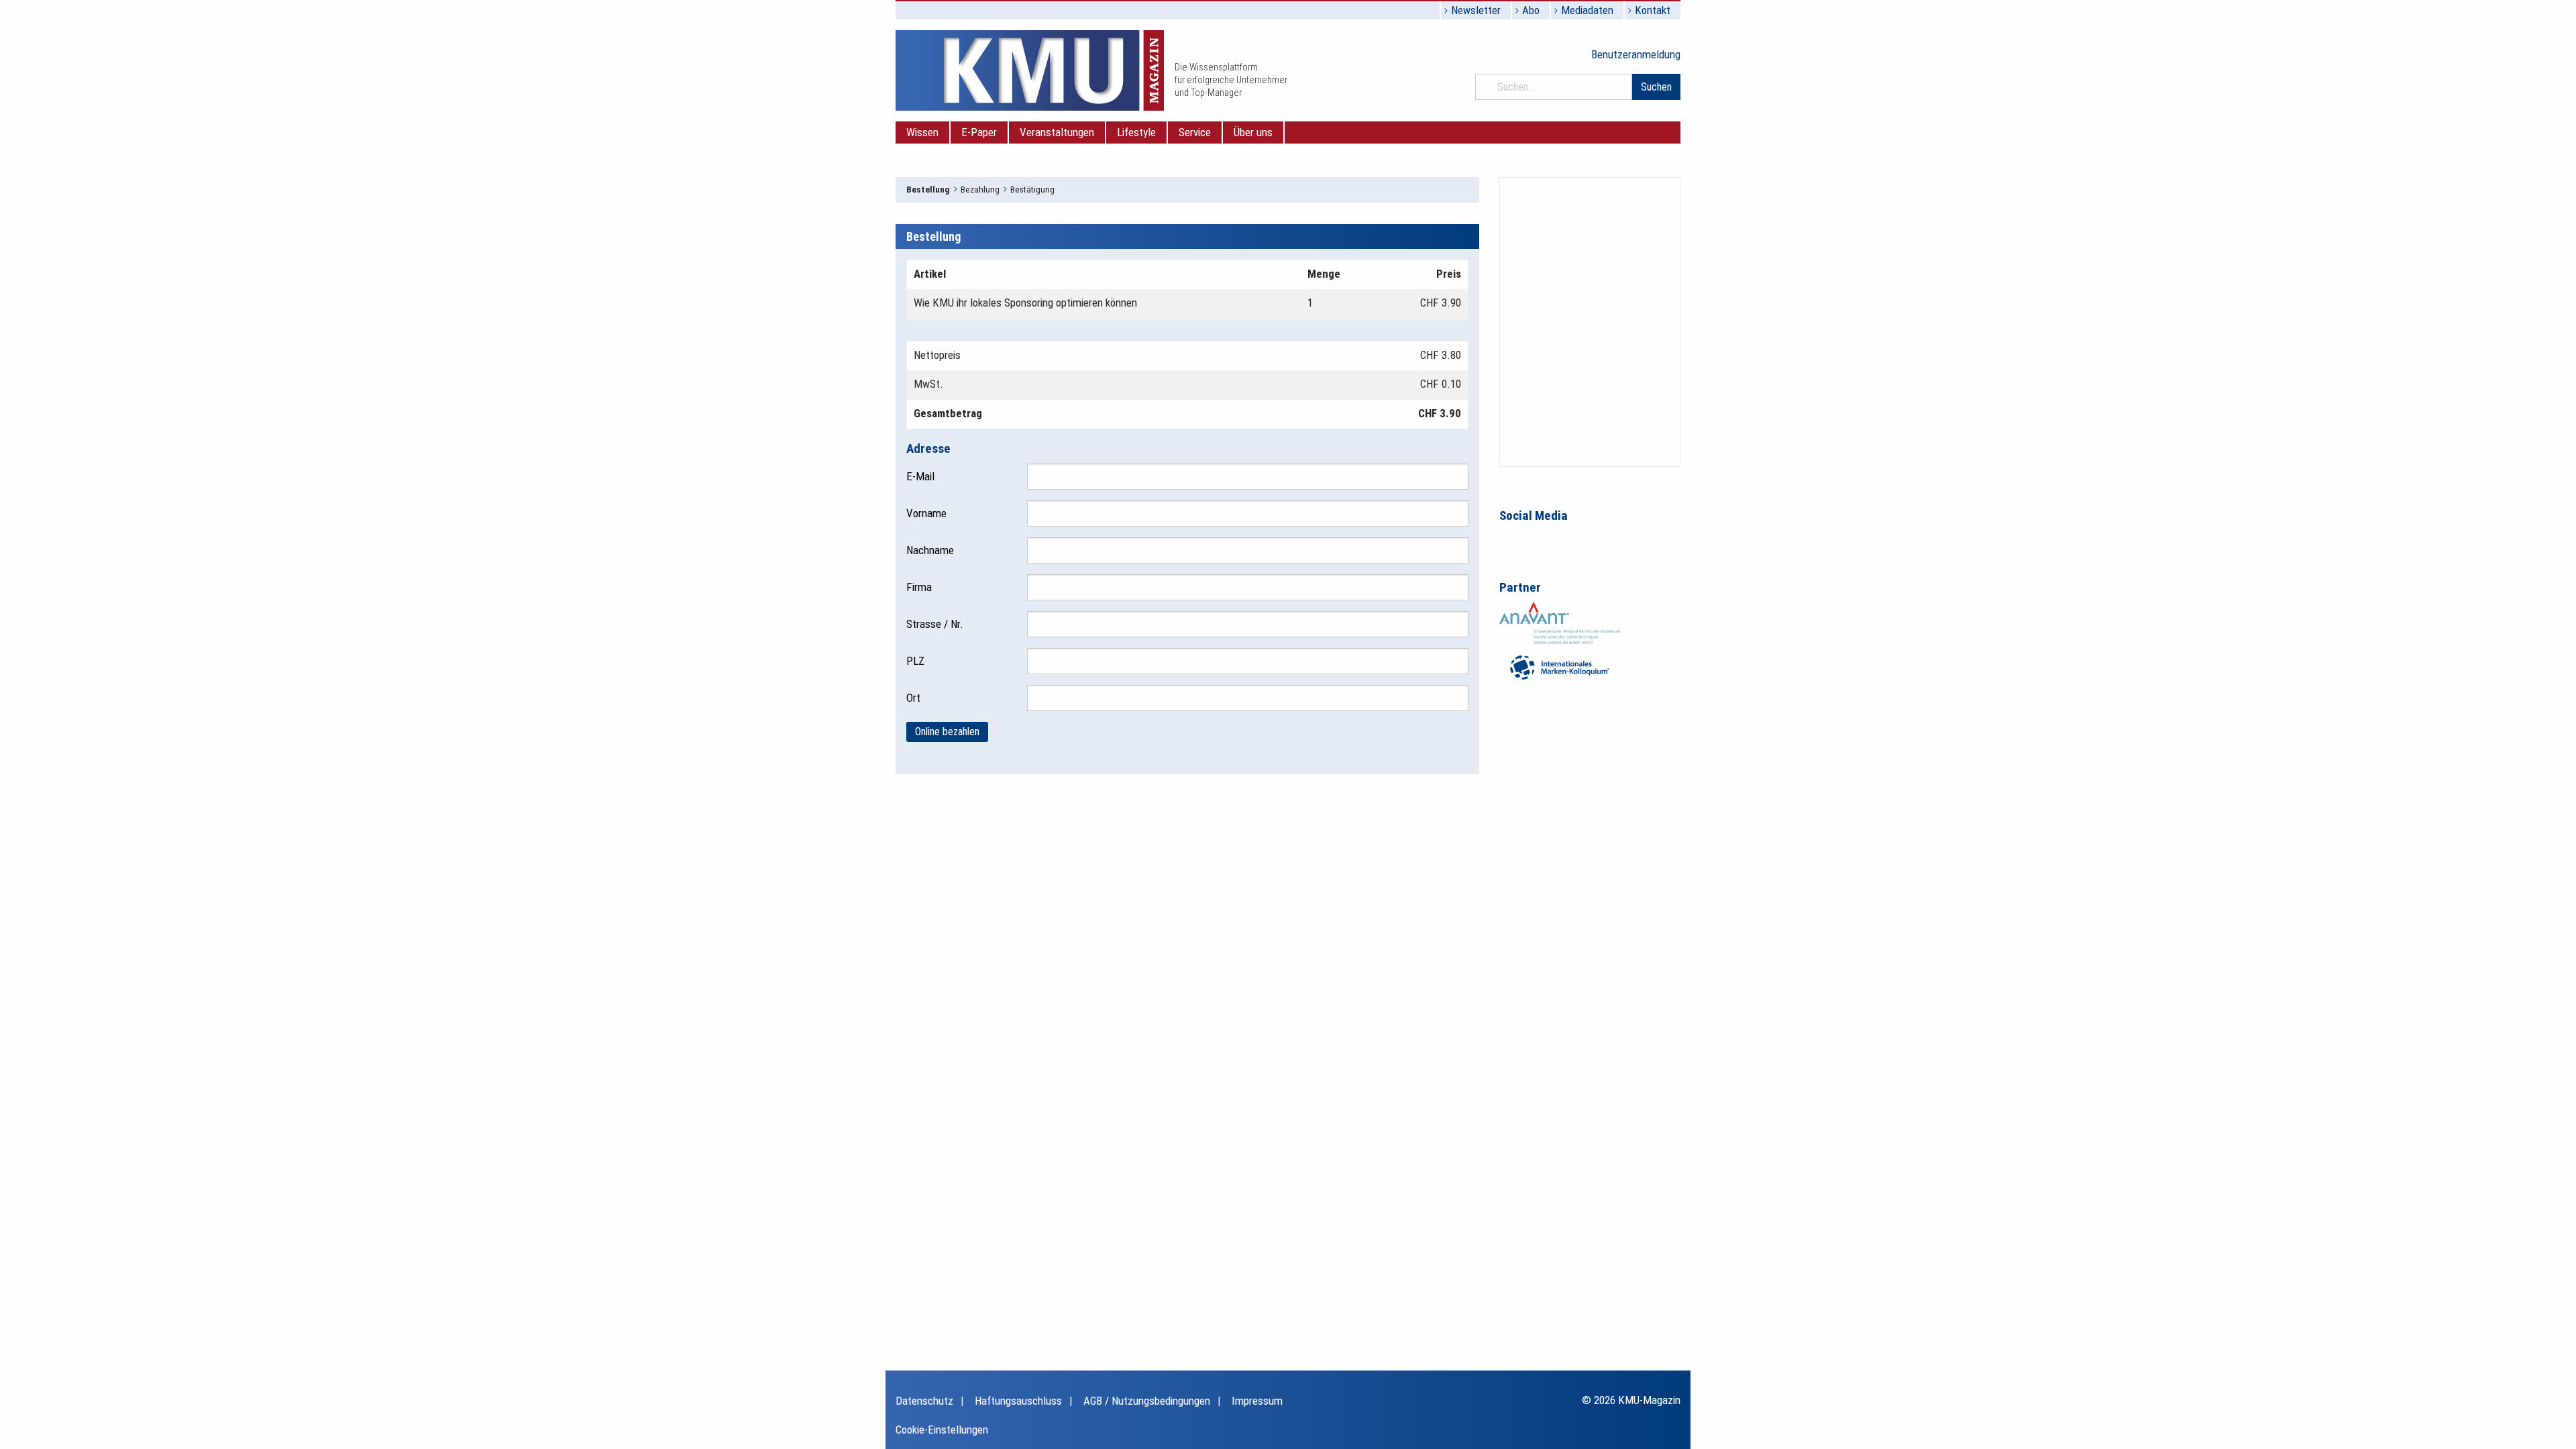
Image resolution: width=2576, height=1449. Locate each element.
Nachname (930, 550)
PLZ (915, 661)
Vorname (926, 513)
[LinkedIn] (1538, 541)
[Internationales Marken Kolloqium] (1560, 666)
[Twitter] (1595, 541)
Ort (913, 698)
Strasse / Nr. (935, 624)
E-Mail (920, 476)
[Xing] (1566, 541)
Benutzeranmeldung (1636, 54)
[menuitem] (923, 132)
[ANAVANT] (1560, 622)
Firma (919, 587)
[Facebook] (1510, 541)
